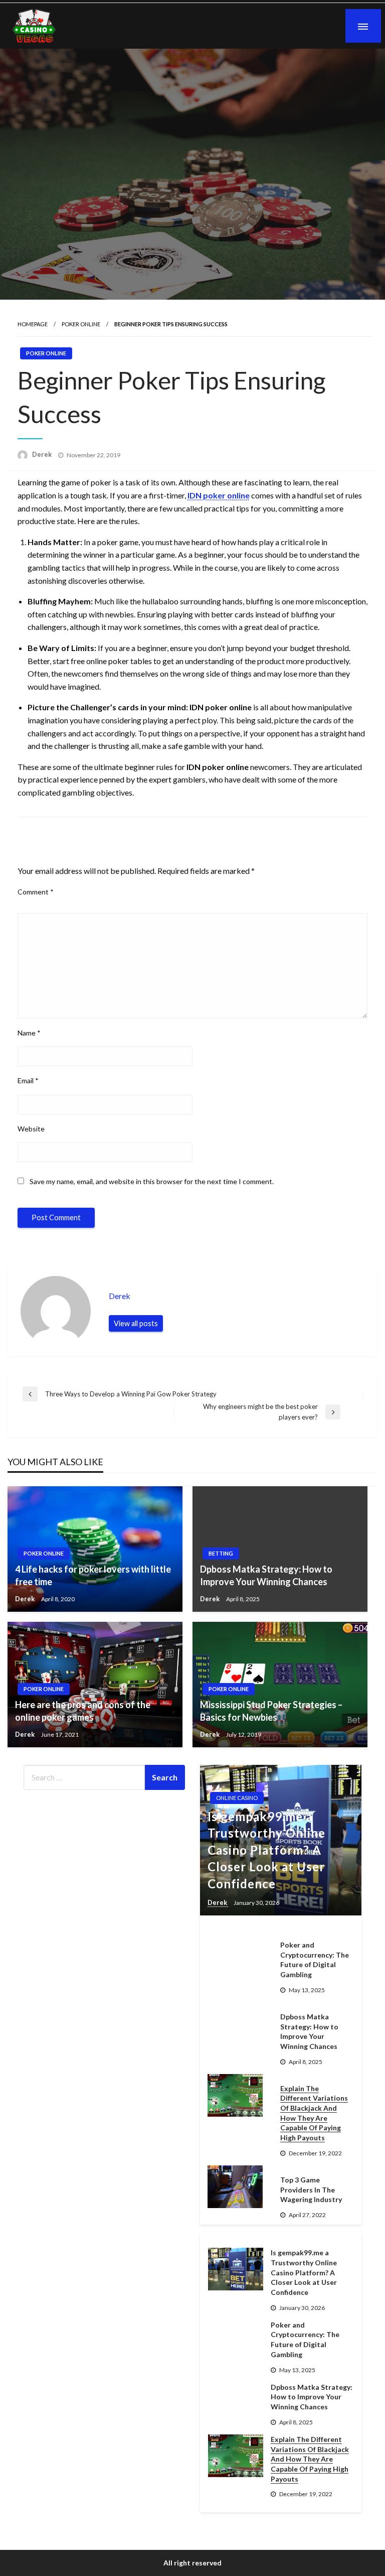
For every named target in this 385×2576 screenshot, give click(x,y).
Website (31, 1129)
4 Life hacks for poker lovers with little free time (93, 1575)
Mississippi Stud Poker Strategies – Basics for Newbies (271, 1711)
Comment (36, 892)
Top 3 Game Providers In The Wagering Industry (311, 2189)
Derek (43, 454)
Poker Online (81, 324)
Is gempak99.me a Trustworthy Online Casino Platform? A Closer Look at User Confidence (266, 1850)
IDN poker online (219, 495)
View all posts (136, 1323)
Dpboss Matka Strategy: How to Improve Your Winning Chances (266, 1575)
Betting (221, 1553)
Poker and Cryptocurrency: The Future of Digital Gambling (315, 1960)
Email (28, 1080)
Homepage (33, 324)
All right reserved (192, 2563)
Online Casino (237, 1798)
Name (29, 1033)
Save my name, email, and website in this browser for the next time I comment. (152, 1181)
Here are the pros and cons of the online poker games (83, 1711)
